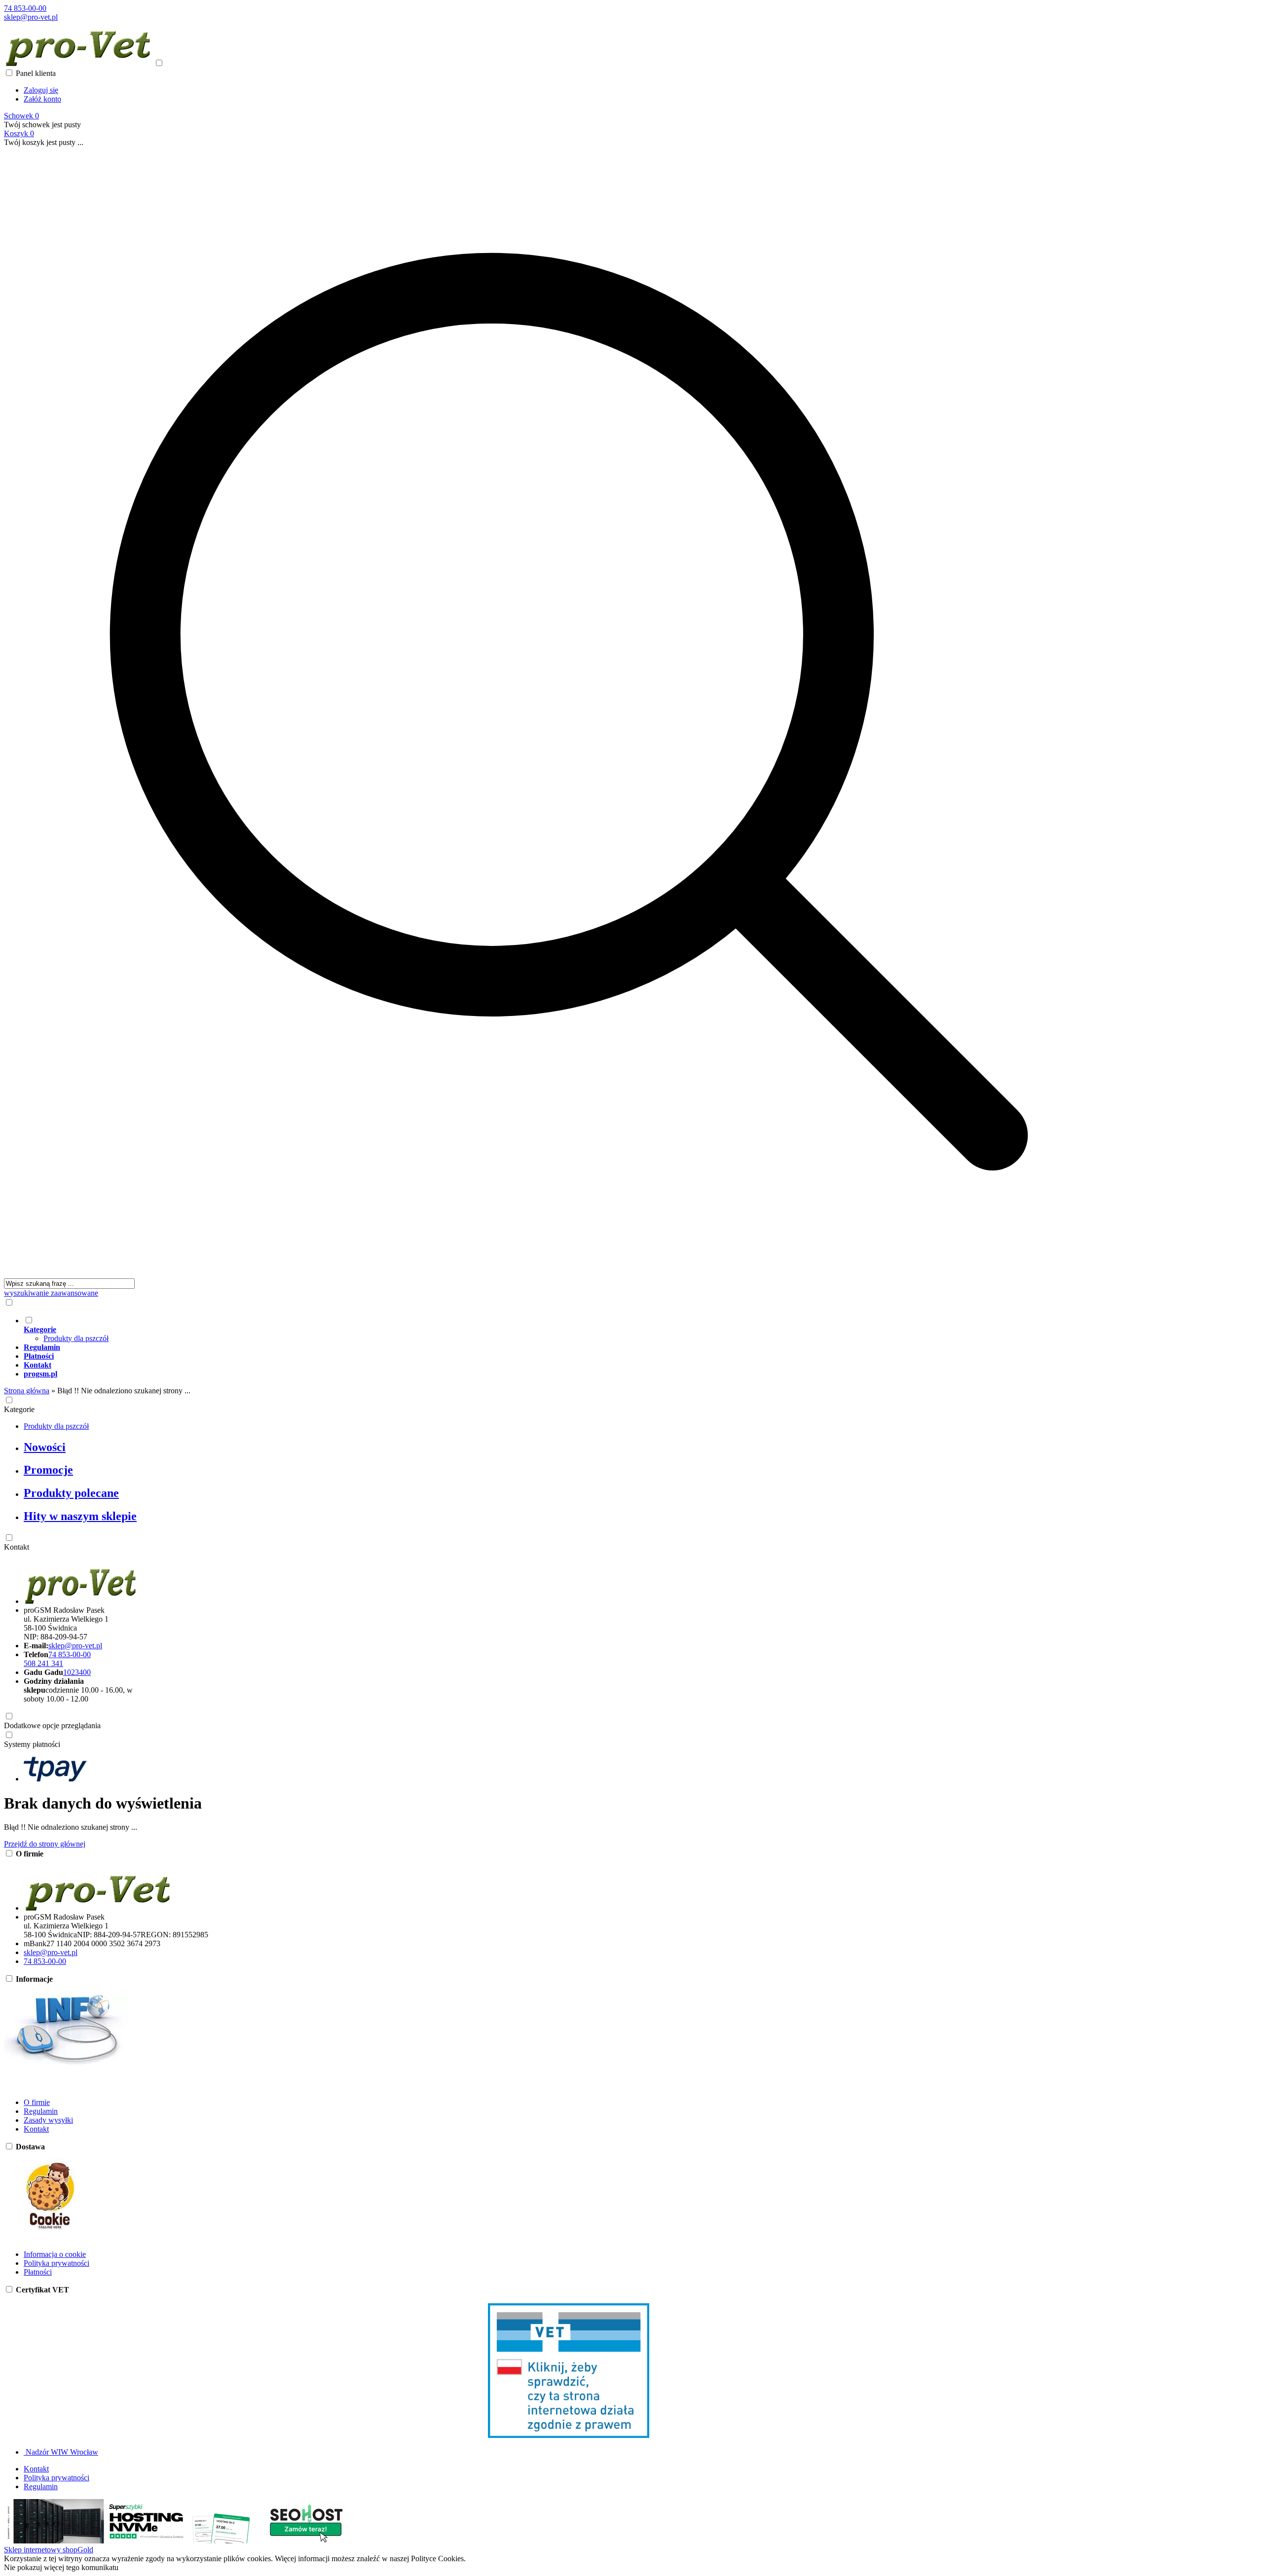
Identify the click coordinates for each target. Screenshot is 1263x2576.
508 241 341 (43, 1663)
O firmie (37, 2102)
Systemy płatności (32, 1744)
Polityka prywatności (56, 2263)
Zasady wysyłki (48, 2120)
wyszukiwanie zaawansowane (51, 1293)
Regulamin (41, 2111)
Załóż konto (42, 99)
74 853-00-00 (25, 8)
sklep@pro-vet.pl (31, 17)
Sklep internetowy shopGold (49, 2550)
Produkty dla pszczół (76, 1338)
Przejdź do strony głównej (45, 1844)
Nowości (45, 1447)
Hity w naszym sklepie (80, 1516)
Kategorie (19, 1409)
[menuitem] (579, 1329)
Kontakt (17, 1547)
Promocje (48, 1470)
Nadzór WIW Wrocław (61, 2452)
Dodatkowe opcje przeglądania (52, 1725)
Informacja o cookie (55, 2254)
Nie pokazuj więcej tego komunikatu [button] (61, 2567)
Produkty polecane (71, 1493)
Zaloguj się (41, 90)
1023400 (77, 1672)
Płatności (38, 2272)
